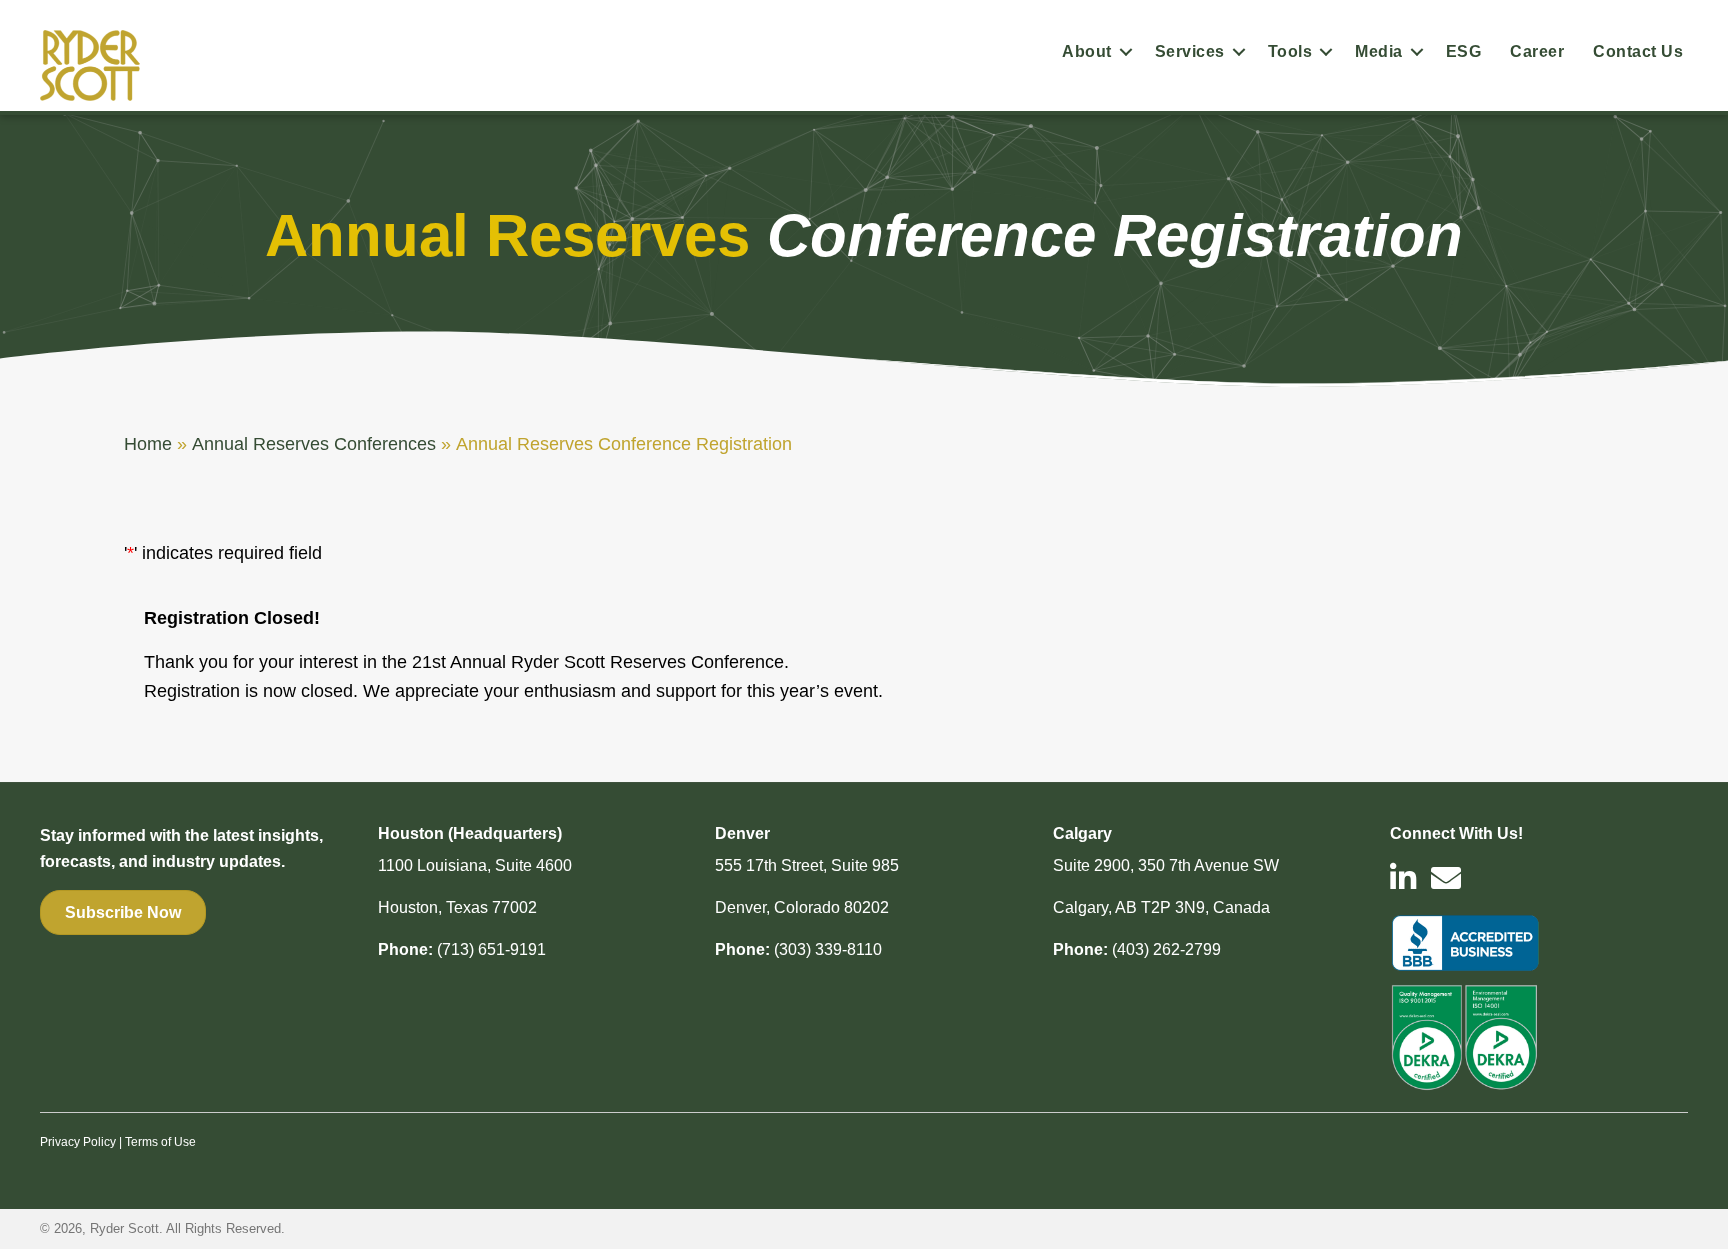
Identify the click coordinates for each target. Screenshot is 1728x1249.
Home (148, 444)
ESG (1464, 51)
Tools (1290, 51)
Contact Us (1638, 51)
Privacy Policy (78, 1142)
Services (1190, 51)
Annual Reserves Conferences (314, 444)
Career (1537, 51)
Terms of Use (160, 1142)
